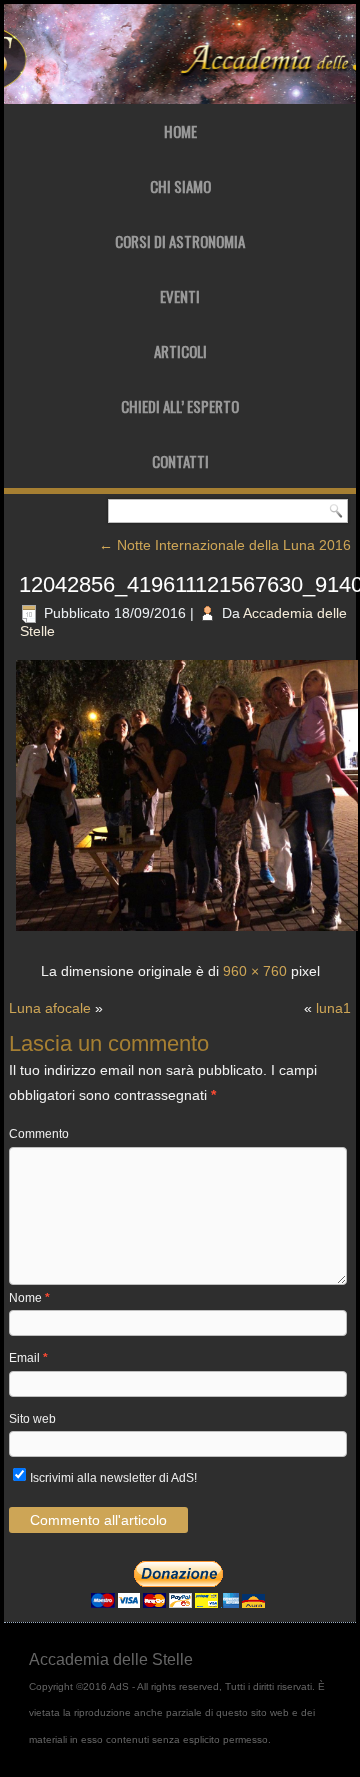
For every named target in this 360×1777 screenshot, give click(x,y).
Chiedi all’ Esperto (180, 406)
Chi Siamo (180, 186)
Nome (29, 1298)
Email (28, 1358)
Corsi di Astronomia (180, 241)
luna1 (333, 1008)
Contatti (180, 461)
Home (180, 131)
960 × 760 (255, 971)
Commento (39, 1134)
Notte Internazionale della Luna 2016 (225, 545)
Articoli (180, 351)
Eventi (180, 296)
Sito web (32, 1419)
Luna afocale (50, 1008)
